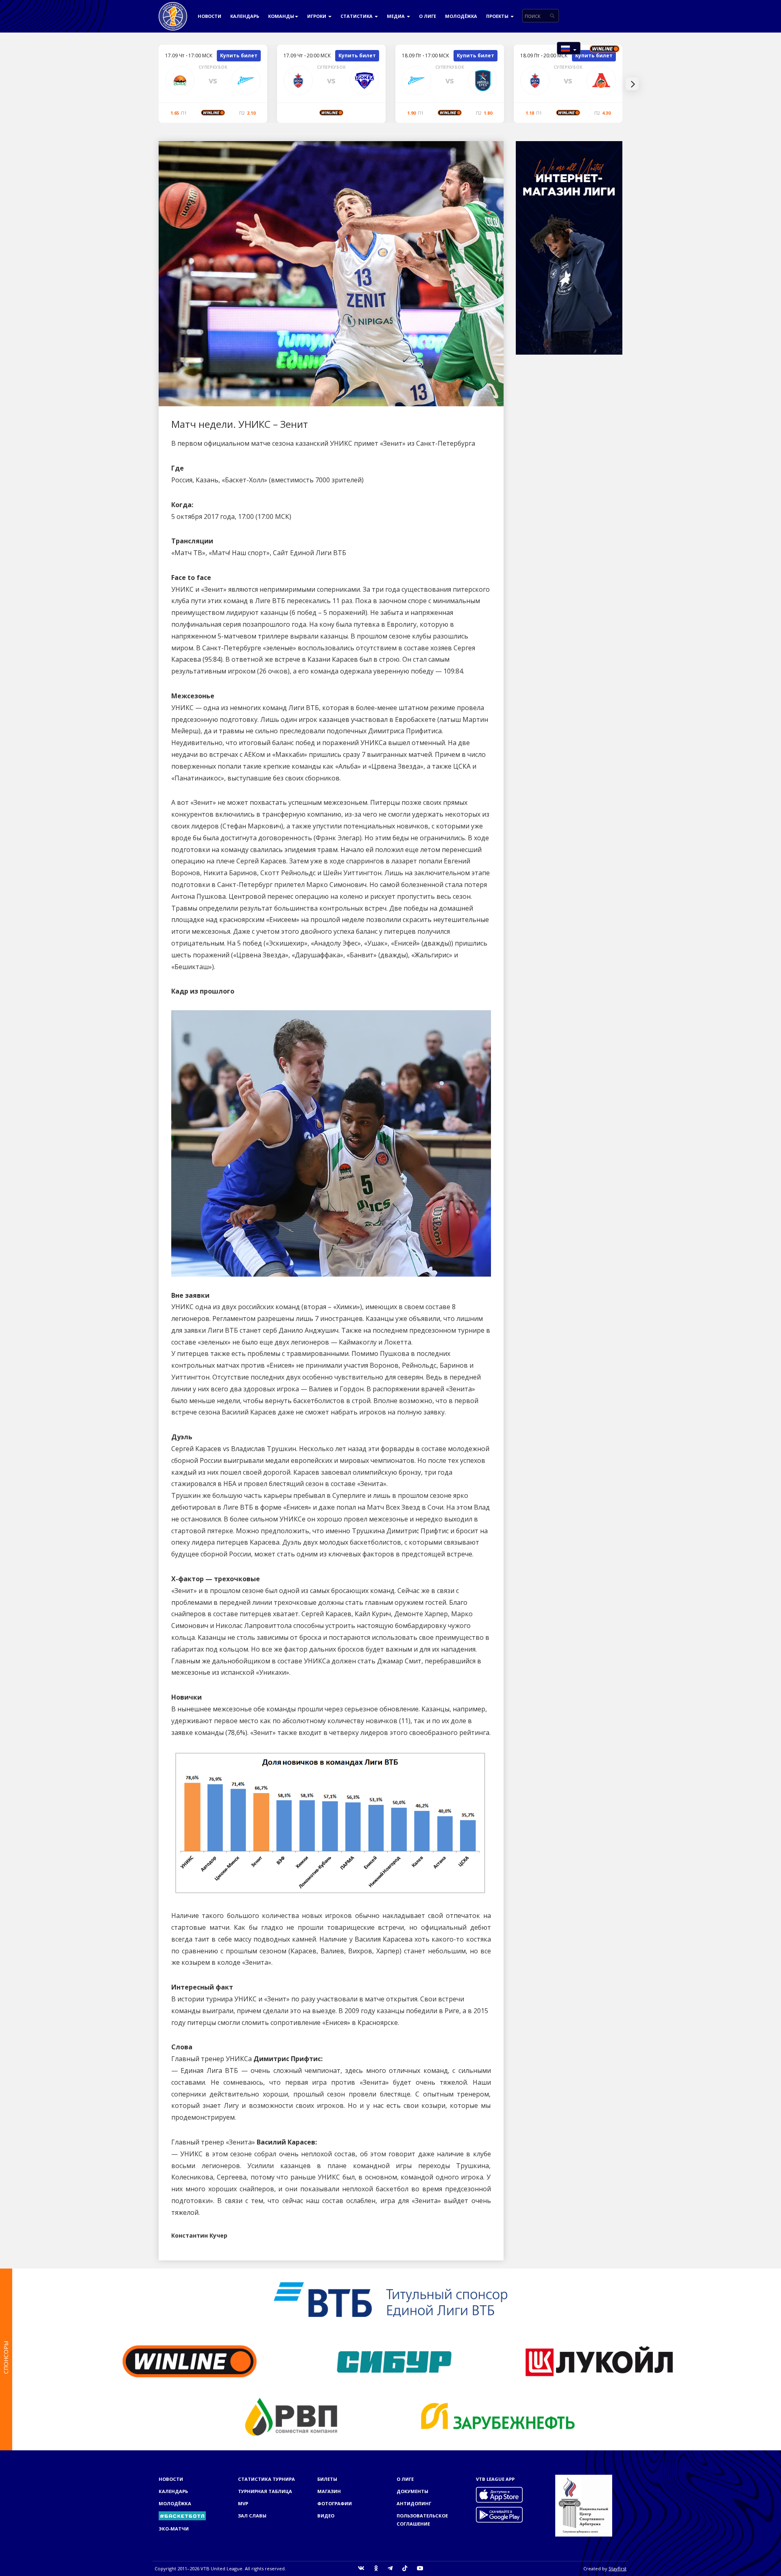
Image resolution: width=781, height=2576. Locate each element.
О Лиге (428, 16)
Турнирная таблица (265, 2491)
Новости (209, 16)
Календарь (245, 16)
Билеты (327, 2479)
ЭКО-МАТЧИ (174, 2529)
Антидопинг (414, 2503)
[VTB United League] (173, 10)
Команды (281, 16)
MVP (243, 2503)
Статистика (357, 16)
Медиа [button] (396, 16)
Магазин (329, 2491)
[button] (569, 48)
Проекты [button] (498, 16)
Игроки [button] (317, 16)
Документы (412, 2491)
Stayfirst (617, 2568)
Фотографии (335, 2503)
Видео (326, 2516)
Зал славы (252, 2516)
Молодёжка (461, 16)
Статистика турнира (266, 2479)
